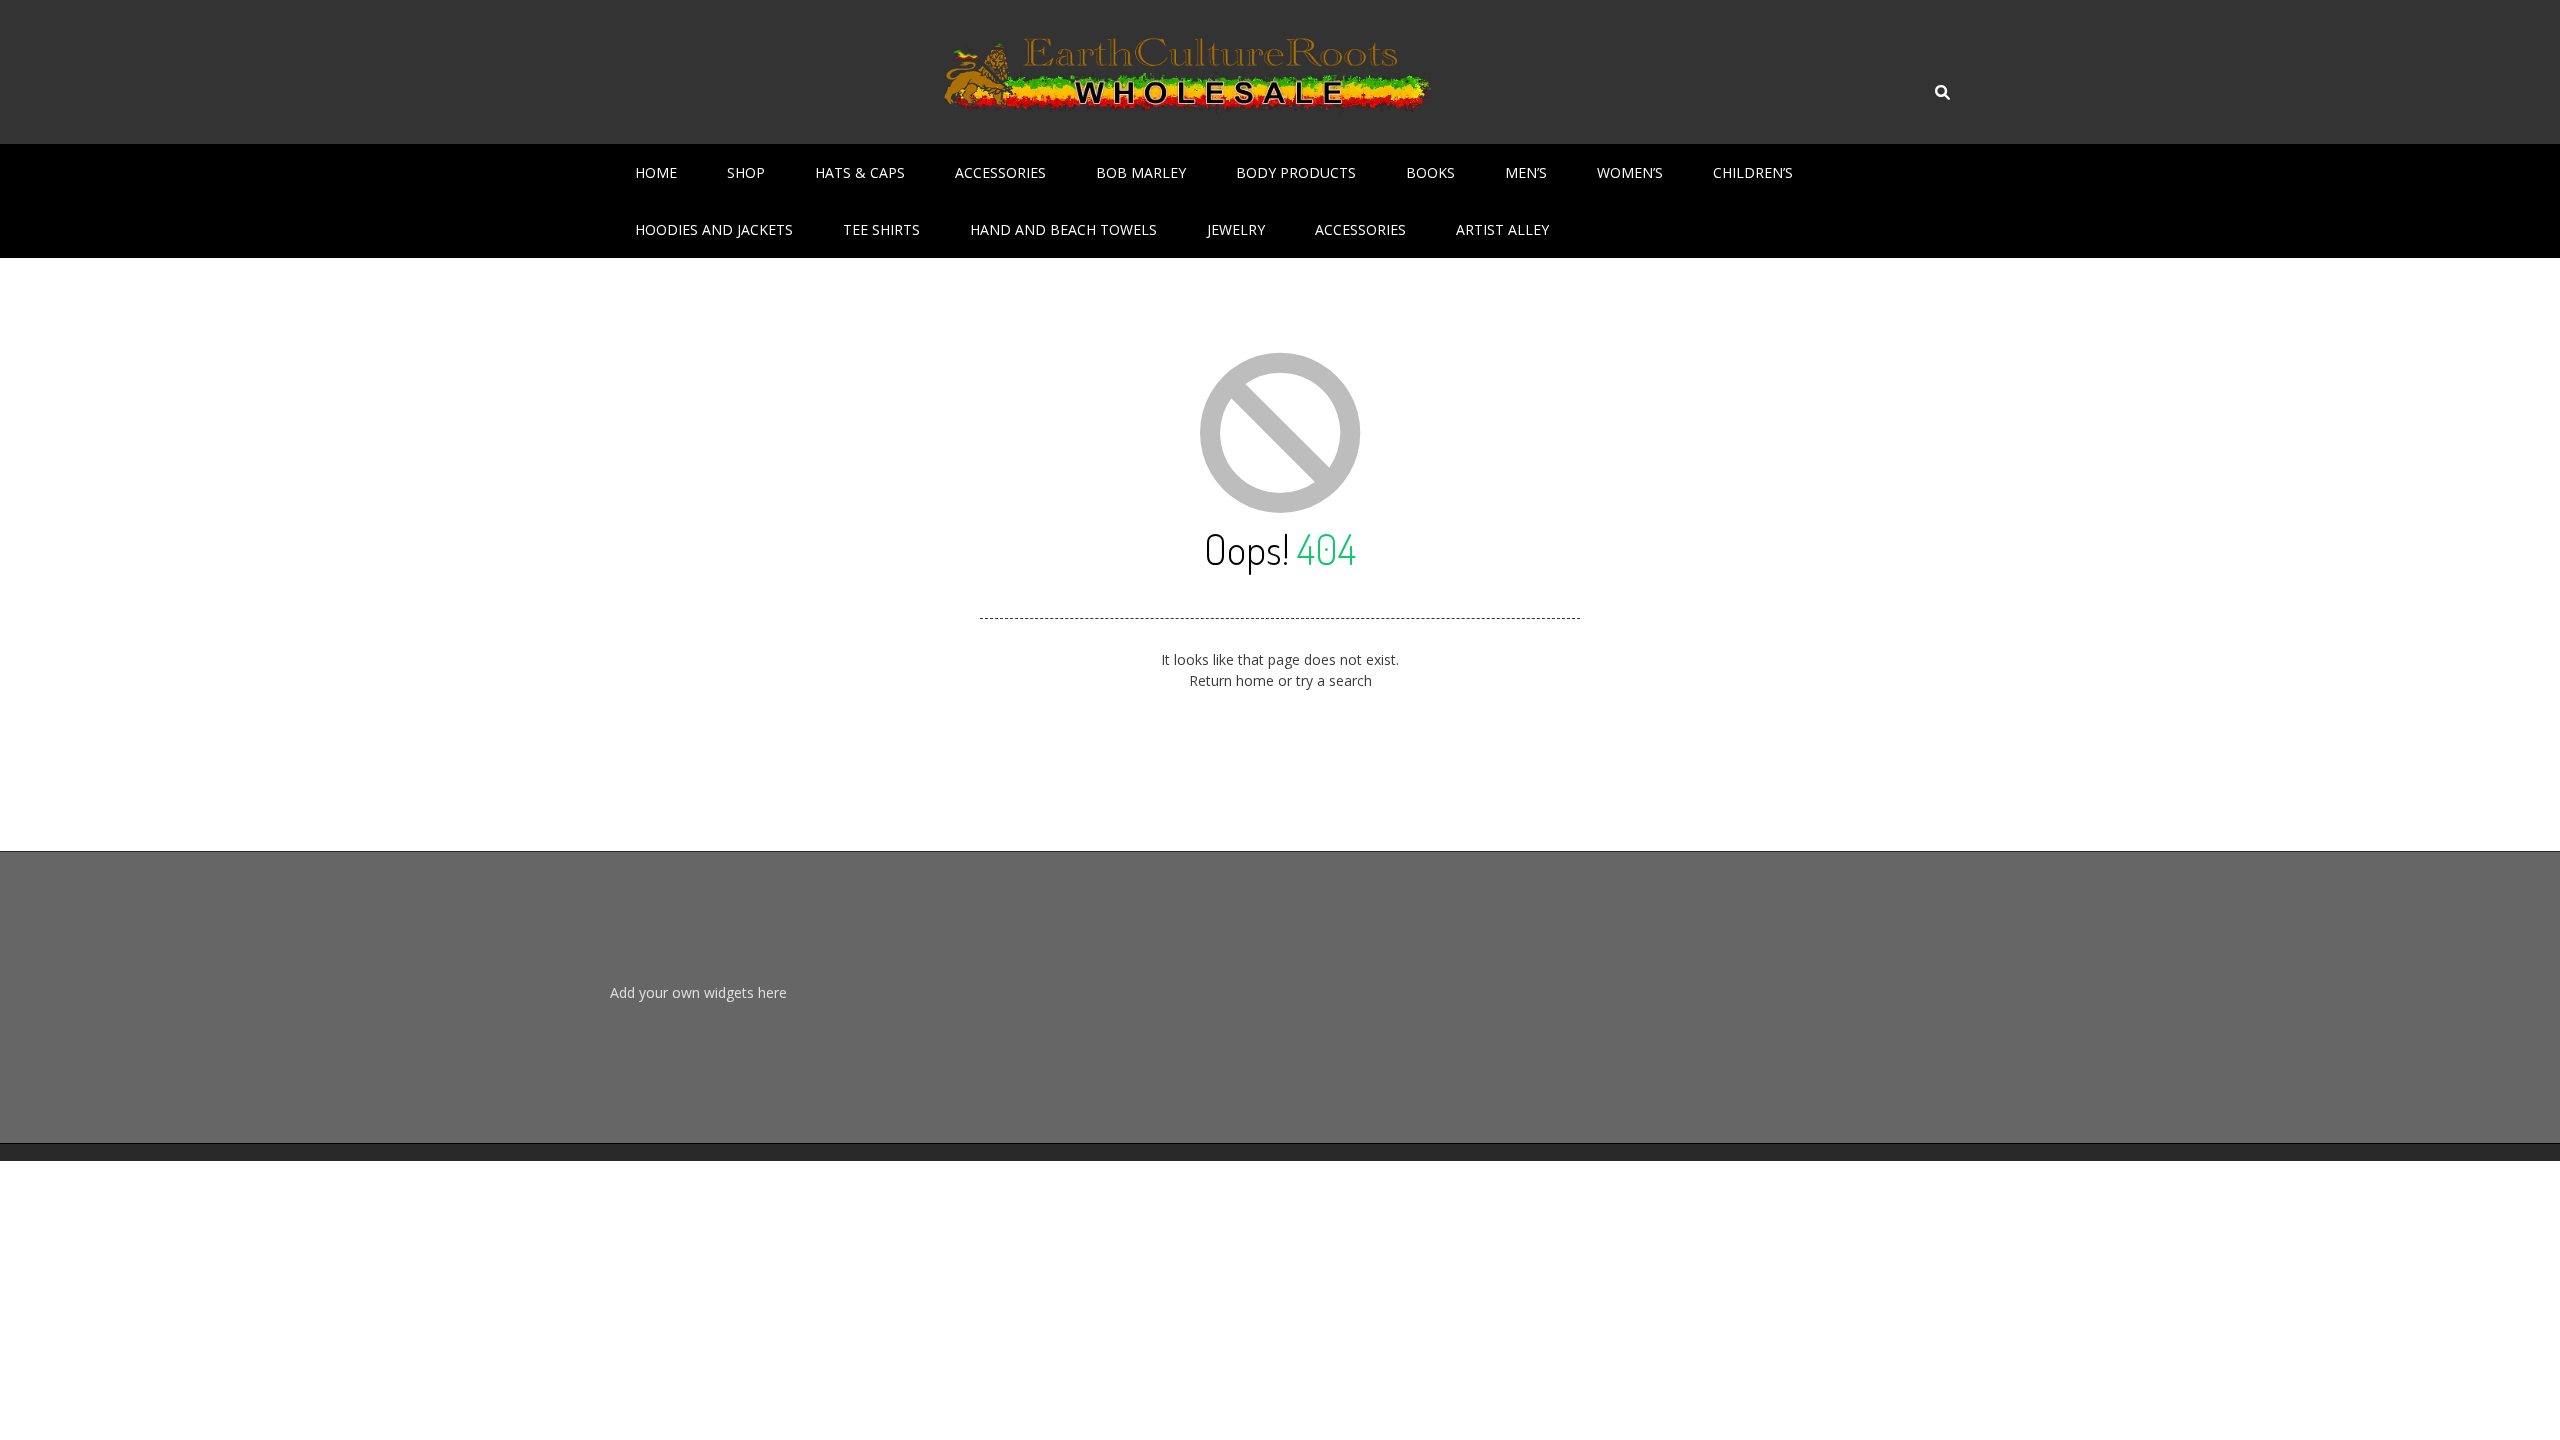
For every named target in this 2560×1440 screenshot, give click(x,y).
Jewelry (1236, 229)
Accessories (1000, 172)
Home (656, 172)
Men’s (1526, 172)
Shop (746, 172)
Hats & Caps (860, 172)
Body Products (1296, 172)
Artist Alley (1502, 229)
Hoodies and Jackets (714, 229)
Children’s (1753, 172)
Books (1430, 172)
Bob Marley (1141, 172)
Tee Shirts (881, 229)
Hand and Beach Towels (1063, 229)
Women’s (1630, 172)
